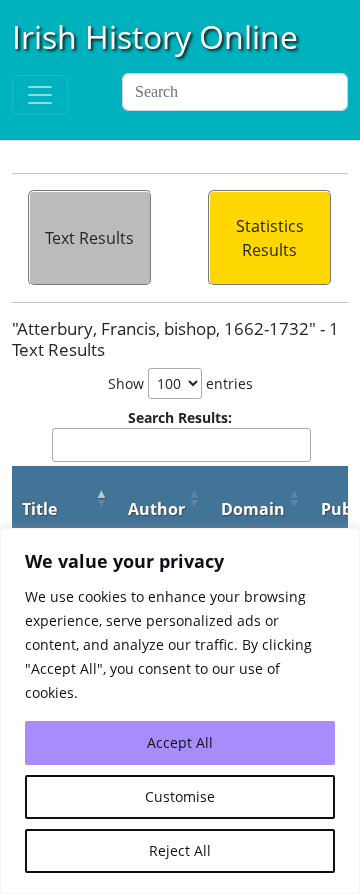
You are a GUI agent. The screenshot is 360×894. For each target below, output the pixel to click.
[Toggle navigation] (40, 95)
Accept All (180, 742)
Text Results (89, 238)
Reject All (180, 850)
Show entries (180, 383)
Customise (180, 796)
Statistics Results (270, 238)
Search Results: (180, 417)
